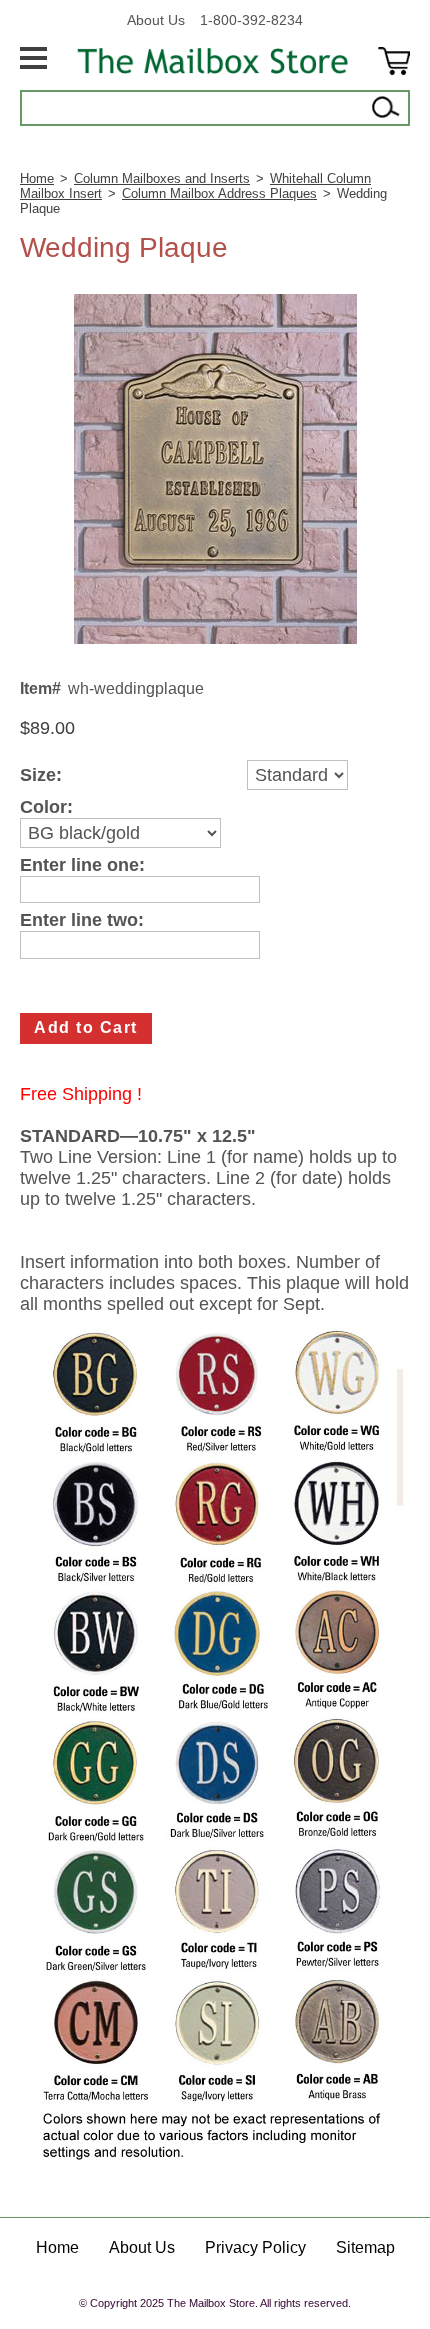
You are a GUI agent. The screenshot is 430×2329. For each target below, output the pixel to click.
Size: (41, 775)
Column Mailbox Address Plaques (219, 193)
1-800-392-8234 (251, 20)
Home (37, 178)
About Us (156, 20)
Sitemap (365, 2247)
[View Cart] (394, 61)
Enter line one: (82, 865)
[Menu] (33, 61)
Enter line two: (82, 920)
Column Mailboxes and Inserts (162, 178)
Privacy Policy (255, 2247)
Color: (46, 807)
